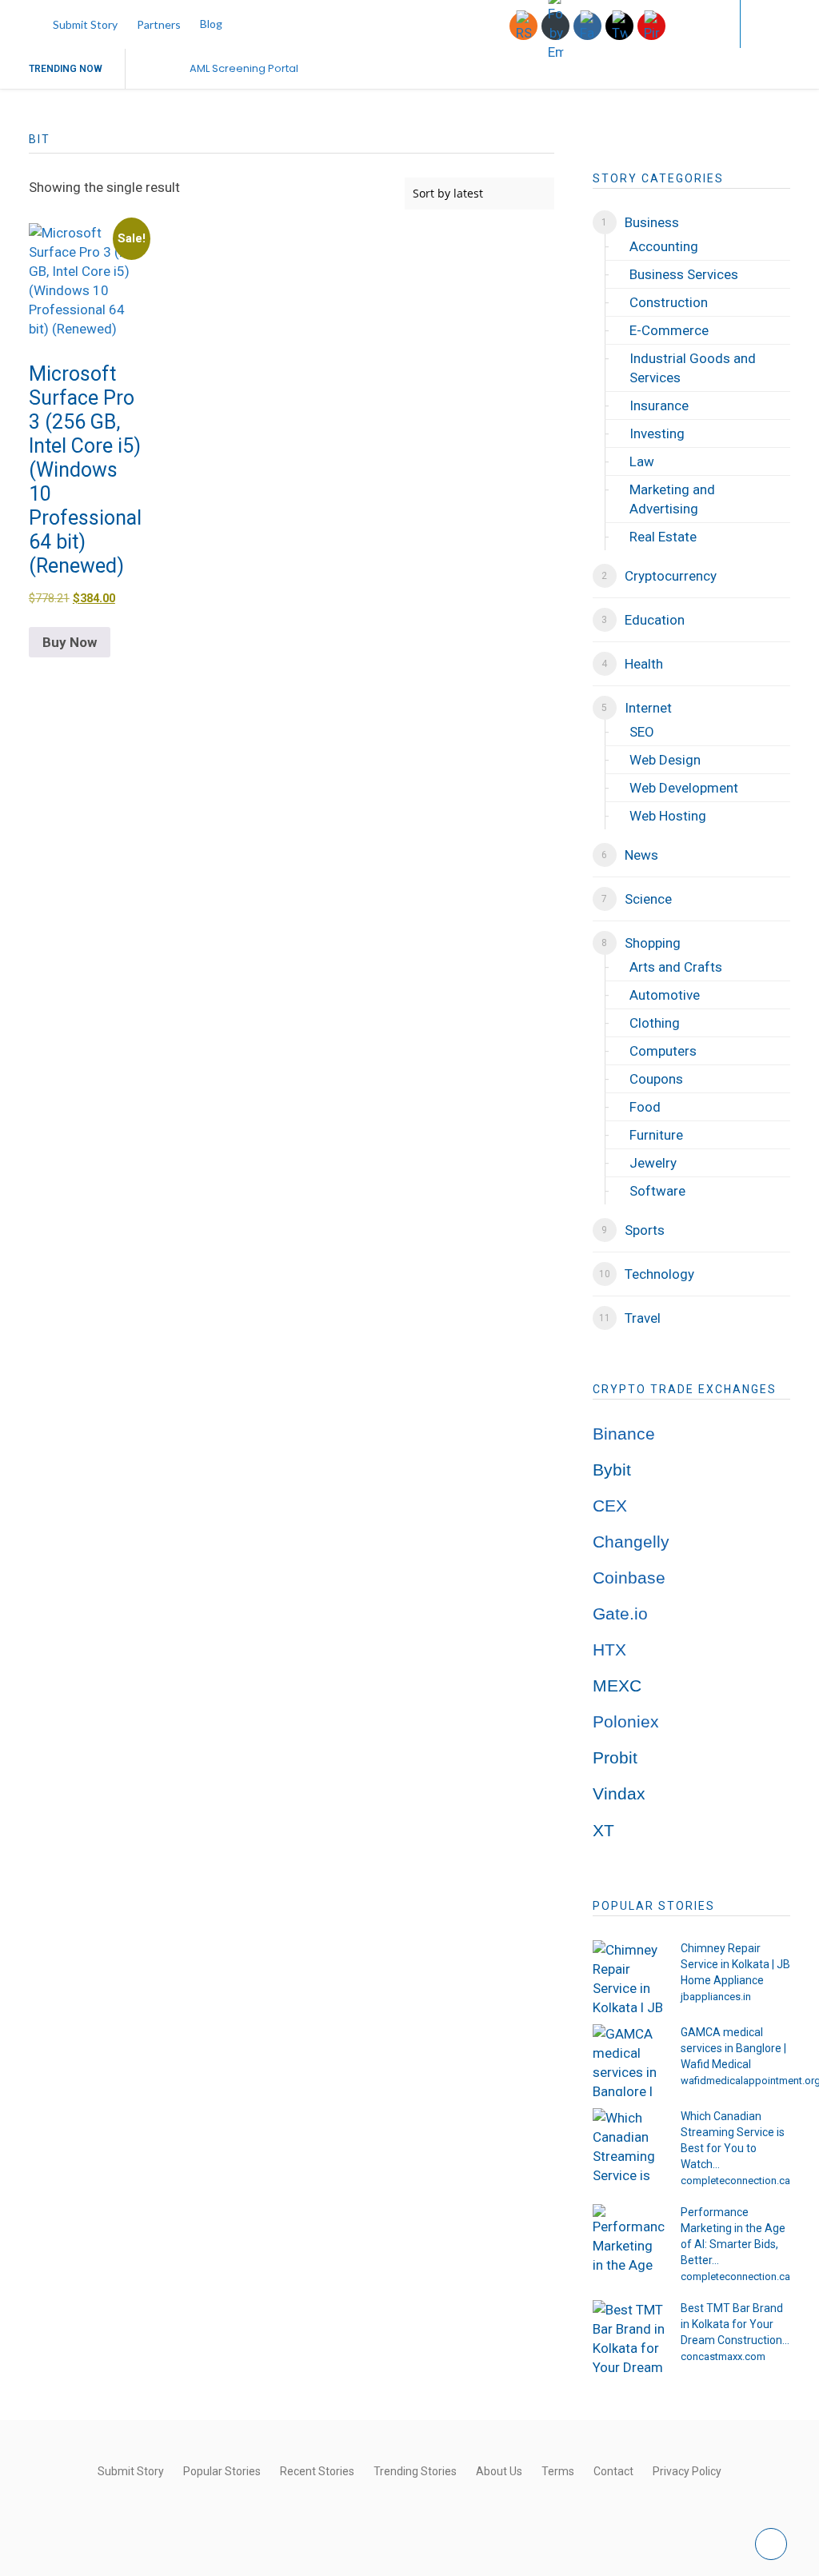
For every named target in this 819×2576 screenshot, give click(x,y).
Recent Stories (317, 2471)
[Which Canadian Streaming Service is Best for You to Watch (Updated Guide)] (629, 2144)
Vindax (619, 1794)
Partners (159, 24)
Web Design (665, 760)
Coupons (656, 1079)
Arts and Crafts (676, 967)
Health (644, 664)
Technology (659, 1274)
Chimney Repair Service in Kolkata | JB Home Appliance (735, 1964)
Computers (663, 1051)
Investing (657, 433)
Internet (648, 708)
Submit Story (85, 24)
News (641, 855)
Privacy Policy (687, 2471)
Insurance (659, 405)
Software (657, 1191)
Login (696, 24)
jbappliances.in (716, 1997)
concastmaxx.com (723, 2356)
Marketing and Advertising (672, 499)
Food (645, 1107)
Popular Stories (222, 2471)
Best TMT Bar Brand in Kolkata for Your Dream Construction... (735, 2324)
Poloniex (626, 1722)
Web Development (684, 788)
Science (648, 899)
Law (642, 461)
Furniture (656, 1135)
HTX (609, 1650)
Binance (624, 1434)
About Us (499, 2471)
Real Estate (663, 537)
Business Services (684, 274)
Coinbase (629, 1578)
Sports (645, 1230)
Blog (211, 24)
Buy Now (70, 642)
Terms (558, 2471)
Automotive (665, 995)
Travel (643, 1318)
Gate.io (620, 1614)
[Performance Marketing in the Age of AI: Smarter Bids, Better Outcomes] (629, 2240)
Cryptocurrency (671, 576)
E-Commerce (669, 330)
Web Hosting (668, 816)
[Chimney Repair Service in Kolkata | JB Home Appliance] (629, 1976)
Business (652, 222)
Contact (613, 2471)
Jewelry (653, 1163)
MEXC (617, 1686)
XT (603, 1831)
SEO (642, 732)
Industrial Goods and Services (693, 368)
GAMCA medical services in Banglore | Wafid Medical (733, 2048)
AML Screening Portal (244, 68)
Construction (669, 302)
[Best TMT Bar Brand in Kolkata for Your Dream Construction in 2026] (629, 2336)
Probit (615, 1758)
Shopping (653, 943)
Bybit (612, 1470)
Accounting (664, 246)
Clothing (655, 1023)
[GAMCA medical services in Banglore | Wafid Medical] (629, 2060)
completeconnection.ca (735, 2181)
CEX (610, 1506)
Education (655, 620)
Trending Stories (415, 2471)
